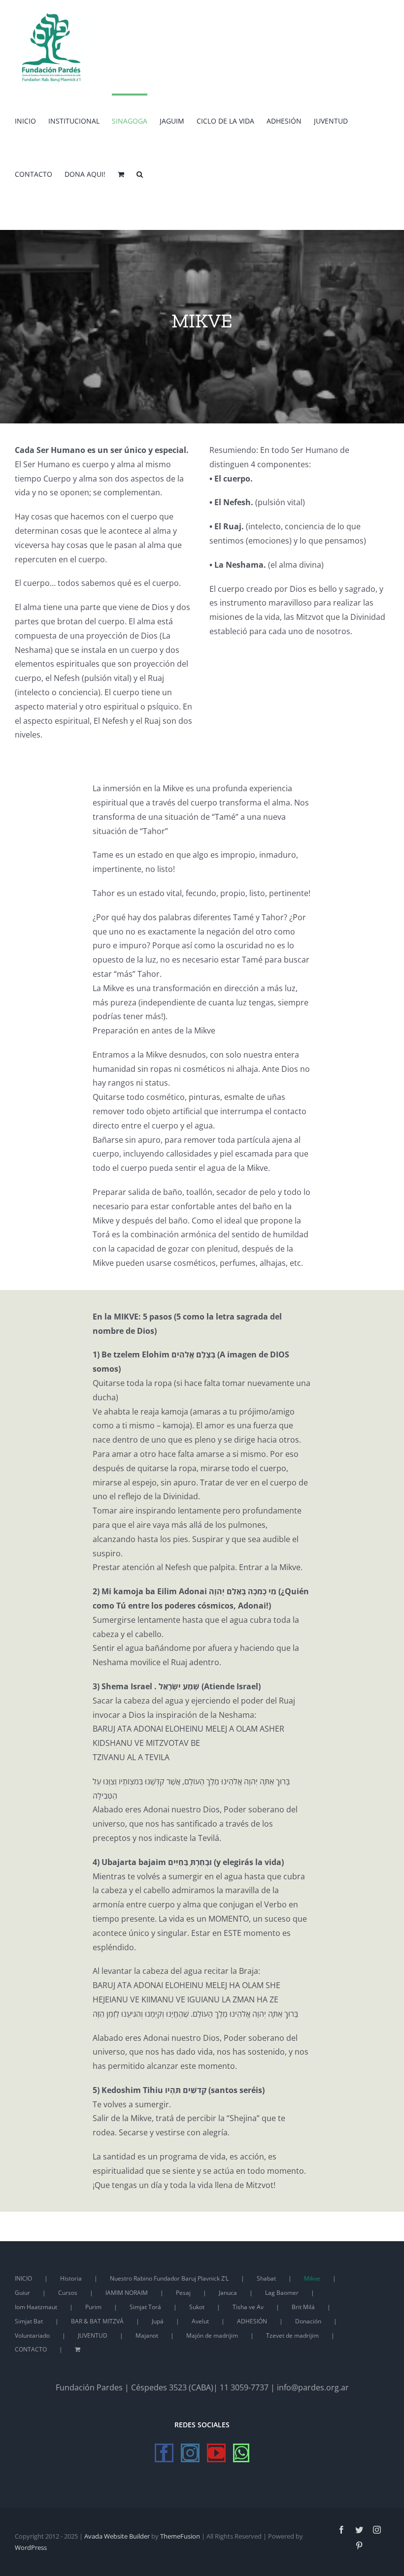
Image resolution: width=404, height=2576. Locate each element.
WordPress (31, 2547)
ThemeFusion (180, 2536)
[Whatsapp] (241, 2453)
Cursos (68, 2293)
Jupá (158, 2321)
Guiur (22, 2293)
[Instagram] (190, 2453)
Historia (71, 2278)
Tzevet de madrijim (292, 2335)
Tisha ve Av (248, 2307)
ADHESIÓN (252, 2321)
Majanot (147, 2335)
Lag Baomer (282, 2293)
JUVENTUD (93, 2335)
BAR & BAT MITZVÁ (97, 2321)
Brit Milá (303, 2307)
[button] (140, 173)
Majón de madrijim (212, 2335)
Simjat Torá (145, 2307)
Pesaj (183, 2293)
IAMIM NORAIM (127, 2293)
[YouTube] (216, 2453)
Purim (93, 2307)
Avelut (200, 2321)
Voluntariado (32, 2335)
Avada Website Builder (117, 2536)
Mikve (312, 2278)
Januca (228, 2293)
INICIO (23, 2278)
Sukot (197, 2307)
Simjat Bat (29, 2321)
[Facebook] (164, 2453)
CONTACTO (31, 2349)
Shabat (266, 2278)
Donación (308, 2321)
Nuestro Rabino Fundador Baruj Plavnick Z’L (169, 2278)
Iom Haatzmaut (36, 2307)
